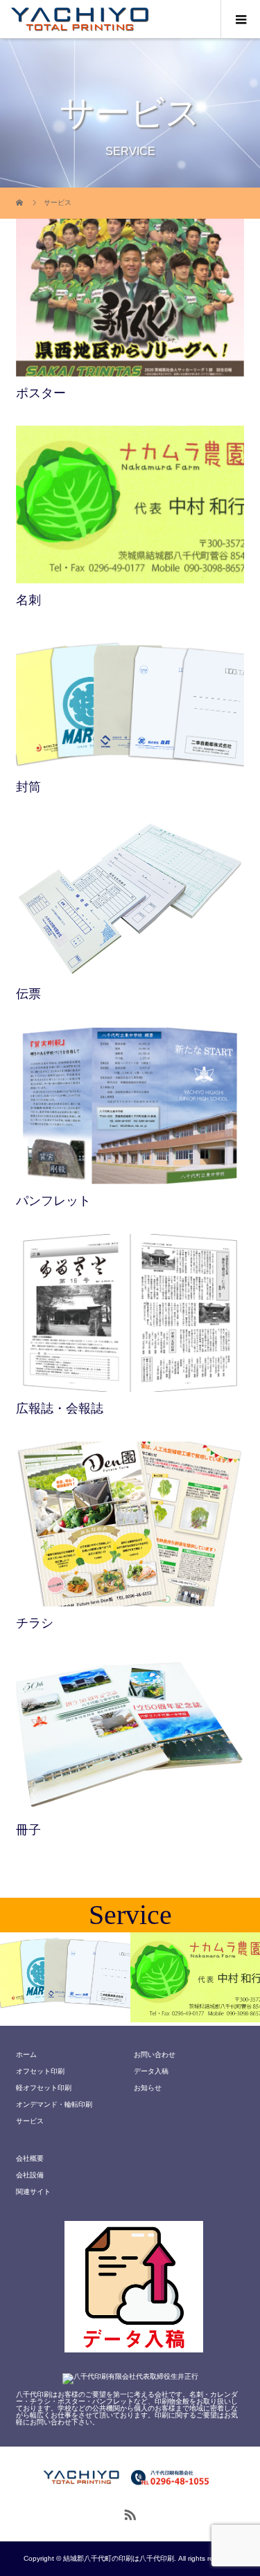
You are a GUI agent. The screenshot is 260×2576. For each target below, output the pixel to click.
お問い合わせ (155, 2055)
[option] (65, 1977)
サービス (30, 2121)
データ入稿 (151, 2071)
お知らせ (148, 2088)
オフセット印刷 (40, 2071)
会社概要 (30, 2158)
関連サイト (33, 2192)
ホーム (26, 2055)
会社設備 (30, 2175)
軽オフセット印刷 (44, 2088)
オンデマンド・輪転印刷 (54, 2104)
